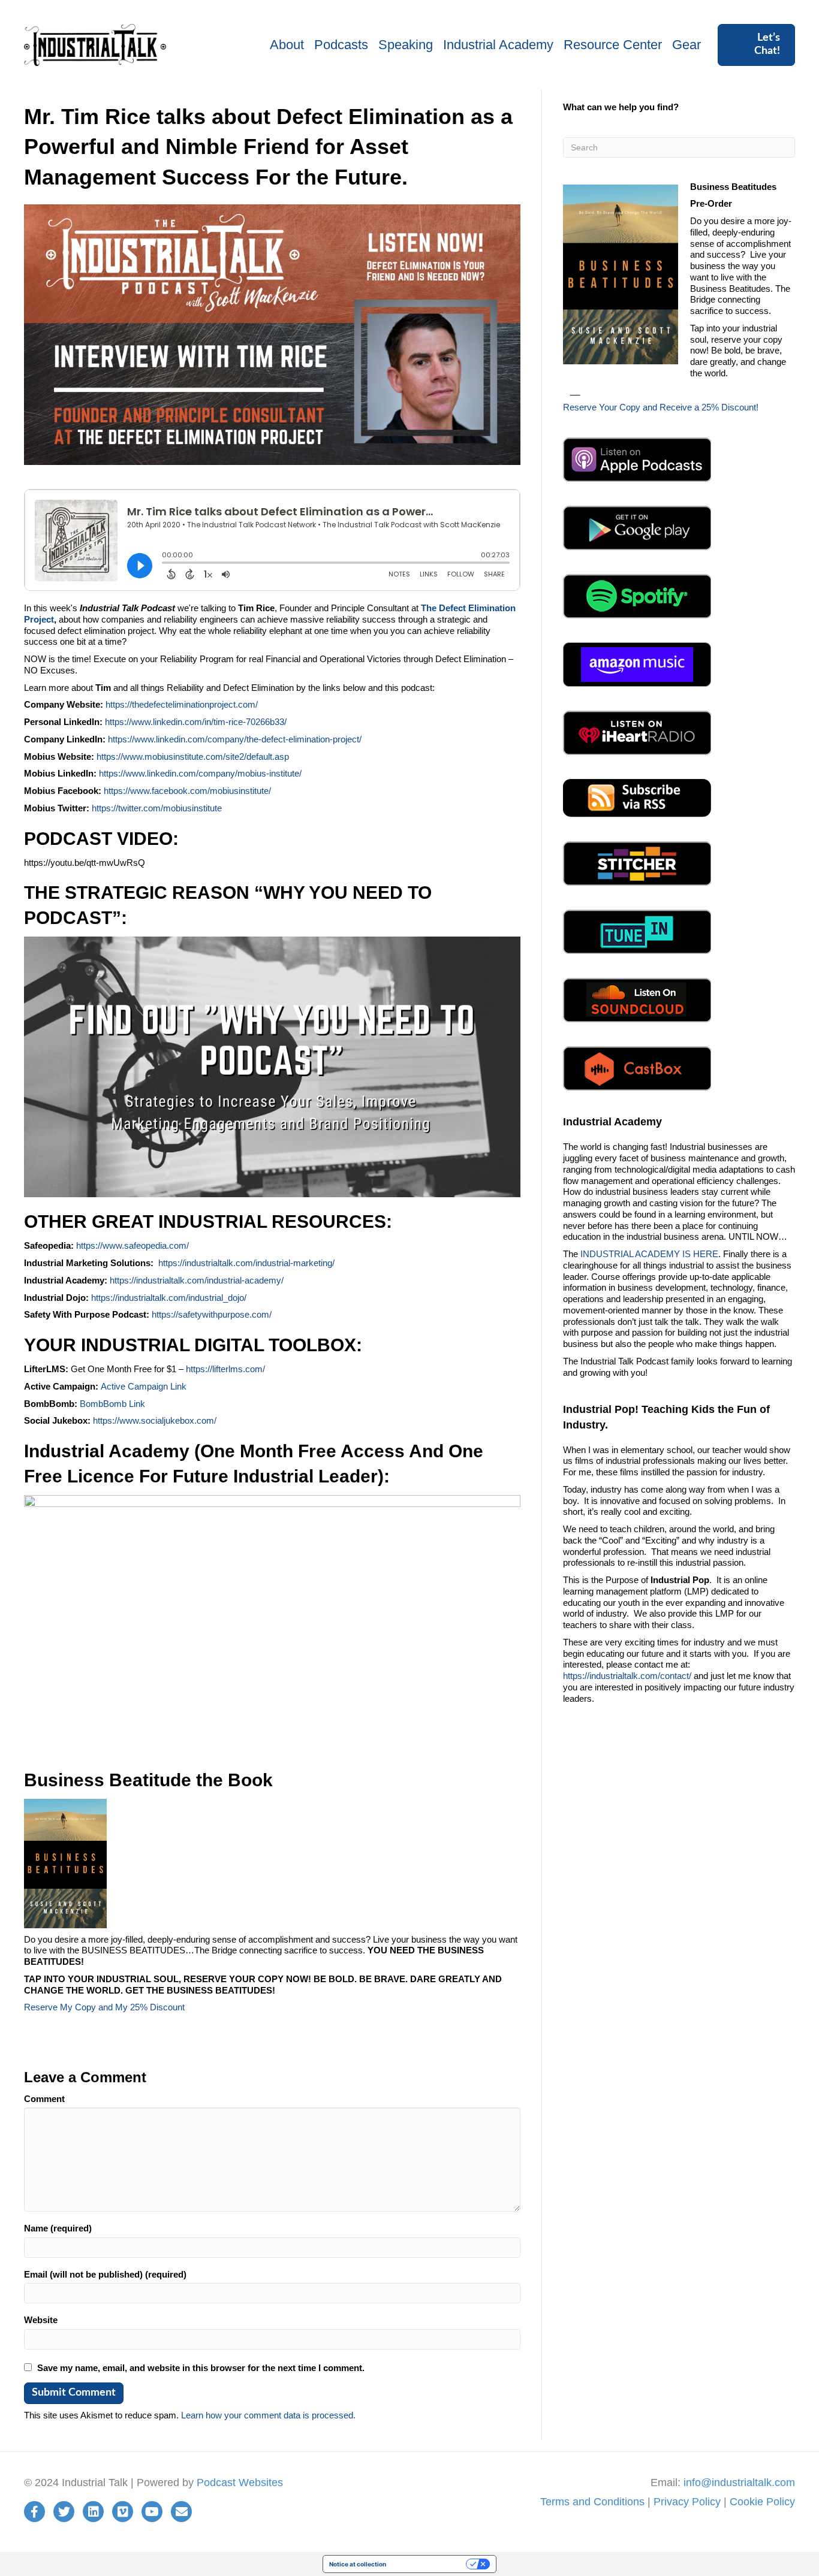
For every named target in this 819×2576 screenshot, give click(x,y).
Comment (44, 2099)
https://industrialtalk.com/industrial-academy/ (197, 1280)
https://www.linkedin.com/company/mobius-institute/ (200, 773)
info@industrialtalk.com (739, 2483)
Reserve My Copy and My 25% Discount (104, 2007)
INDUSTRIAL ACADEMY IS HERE (649, 1254)
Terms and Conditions (592, 2502)
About (287, 45)
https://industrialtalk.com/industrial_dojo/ (169, 1298)
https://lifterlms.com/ (225, 1369)
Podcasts (341, 45)
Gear (686, 45)
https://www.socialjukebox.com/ (155, 1420)
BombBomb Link (112, 1404)
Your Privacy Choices (430, 2564)
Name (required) (58, 2228)
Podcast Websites (240, 2483)
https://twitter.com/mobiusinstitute (157, 808)
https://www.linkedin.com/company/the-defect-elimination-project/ (235, 739)
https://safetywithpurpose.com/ (212, 1314)
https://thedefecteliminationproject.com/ (182, 704)
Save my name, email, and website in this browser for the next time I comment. (201, 2368)
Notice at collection (358, 2564)
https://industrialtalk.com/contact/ (627, 1676)
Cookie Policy (762, 2502)
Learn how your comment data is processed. (268, 2415)
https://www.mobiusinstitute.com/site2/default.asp (193, 757)
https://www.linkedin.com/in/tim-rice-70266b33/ (196, 722)
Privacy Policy (687, 2502)
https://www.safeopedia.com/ (133, 1245)
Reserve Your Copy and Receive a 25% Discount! (661, 407)
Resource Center (613, 45)
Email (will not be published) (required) (105, 2274)
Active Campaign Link (144, 1386)
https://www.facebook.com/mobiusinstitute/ (187, 791)
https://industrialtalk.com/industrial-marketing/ (246, 1263)
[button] (756, 45)
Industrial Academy (498, 45)
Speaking (406, 45)
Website (41, 2320)
